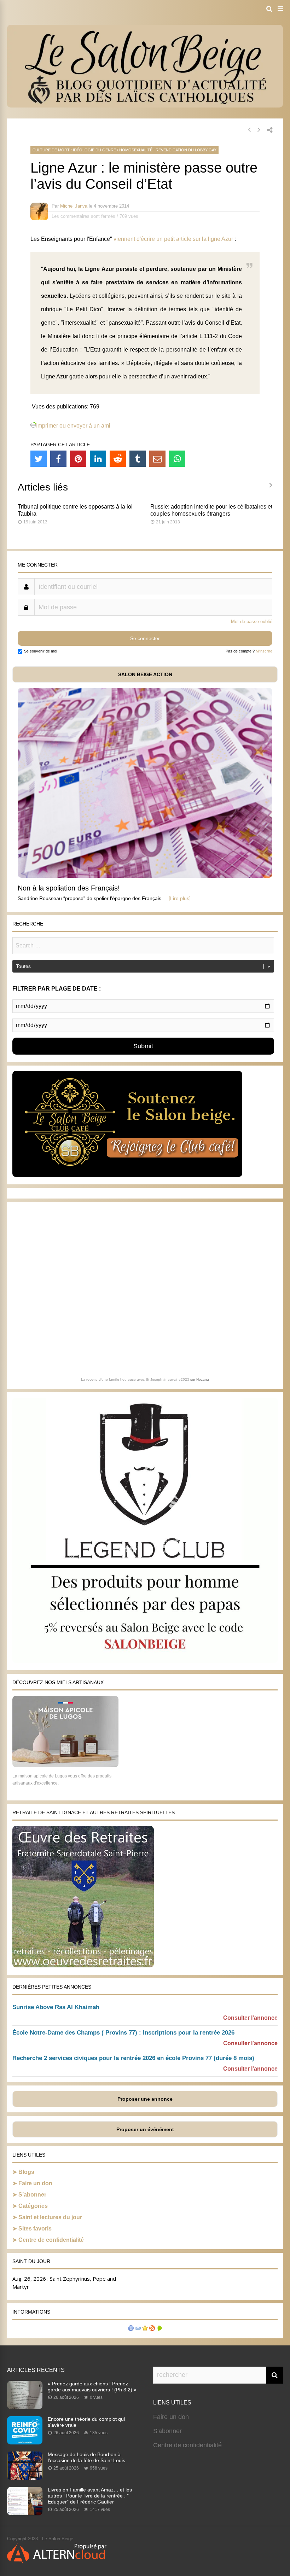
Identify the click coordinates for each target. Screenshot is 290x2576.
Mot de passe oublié (252, 622)
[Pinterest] (78, 459)
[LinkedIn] (98, 459)
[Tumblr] (138, 459)
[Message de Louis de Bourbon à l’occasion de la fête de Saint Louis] (25, 2478)
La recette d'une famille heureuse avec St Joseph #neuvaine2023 (135, 1379)
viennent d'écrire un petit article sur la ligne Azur (174, 239)
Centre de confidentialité (51, 2240)
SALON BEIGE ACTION (145, 674)
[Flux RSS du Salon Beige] (152, 2329)
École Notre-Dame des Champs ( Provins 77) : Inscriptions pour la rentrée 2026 (123, 2033)
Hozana (203, 1379)
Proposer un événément (145, 2129)
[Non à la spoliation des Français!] (145, 876)
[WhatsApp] (177, 459)
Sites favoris (35, 2229)
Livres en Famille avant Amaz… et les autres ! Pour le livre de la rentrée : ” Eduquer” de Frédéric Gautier (90, 2496)
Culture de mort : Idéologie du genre (74, 150)
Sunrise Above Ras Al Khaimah (56, 2007)
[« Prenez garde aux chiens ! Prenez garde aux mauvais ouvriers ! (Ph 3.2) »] (25, 2407)
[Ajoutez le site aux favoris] (145, 2329)
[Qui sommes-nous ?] (131, 2329)
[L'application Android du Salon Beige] (159, 2329)
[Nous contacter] (138, 2329)
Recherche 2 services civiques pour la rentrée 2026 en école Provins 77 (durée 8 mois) (133, 2058)
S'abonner (167, 2431)
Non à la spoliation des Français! (69, 888)
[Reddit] (118, 459)
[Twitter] (39, 459)
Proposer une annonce (145, 2099)
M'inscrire (264, 651)
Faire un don (35, 2183)
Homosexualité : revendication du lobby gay (168, 150)
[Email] (157, 459)
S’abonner (32, 2195)
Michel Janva (74, 206)
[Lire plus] (180, 898)
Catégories (33, 2206)
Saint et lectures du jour (50, 2217)
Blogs (26, 2172)
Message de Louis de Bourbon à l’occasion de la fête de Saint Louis (86, 2457)
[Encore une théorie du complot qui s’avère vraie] (25, 2442)
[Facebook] (58, 459)
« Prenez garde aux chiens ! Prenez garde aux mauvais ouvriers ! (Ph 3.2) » (92, 2387)
